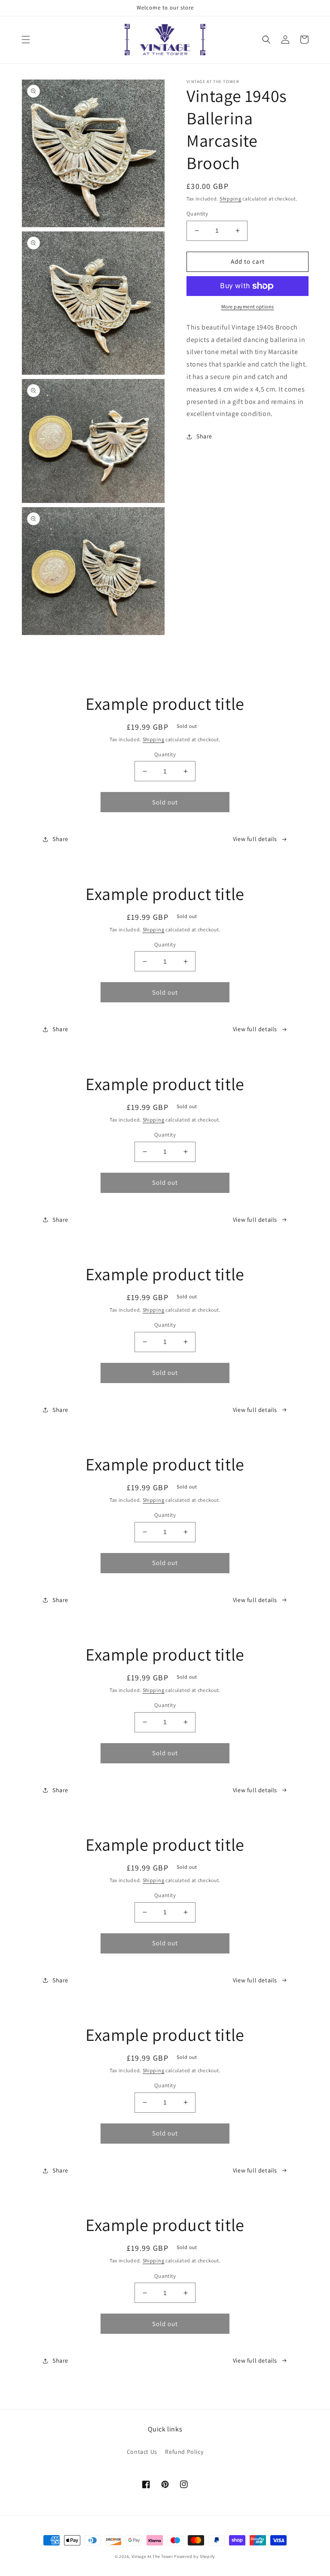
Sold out (165, 802)
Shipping (231, 199)
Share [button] (204, 436)
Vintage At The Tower (152, 2556)
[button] (26, 40)
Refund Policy (184, 2452)
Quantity (197, 214)
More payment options (248, 307)
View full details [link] (255, 839)
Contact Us (142, 2452)
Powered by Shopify (195, 2556)
